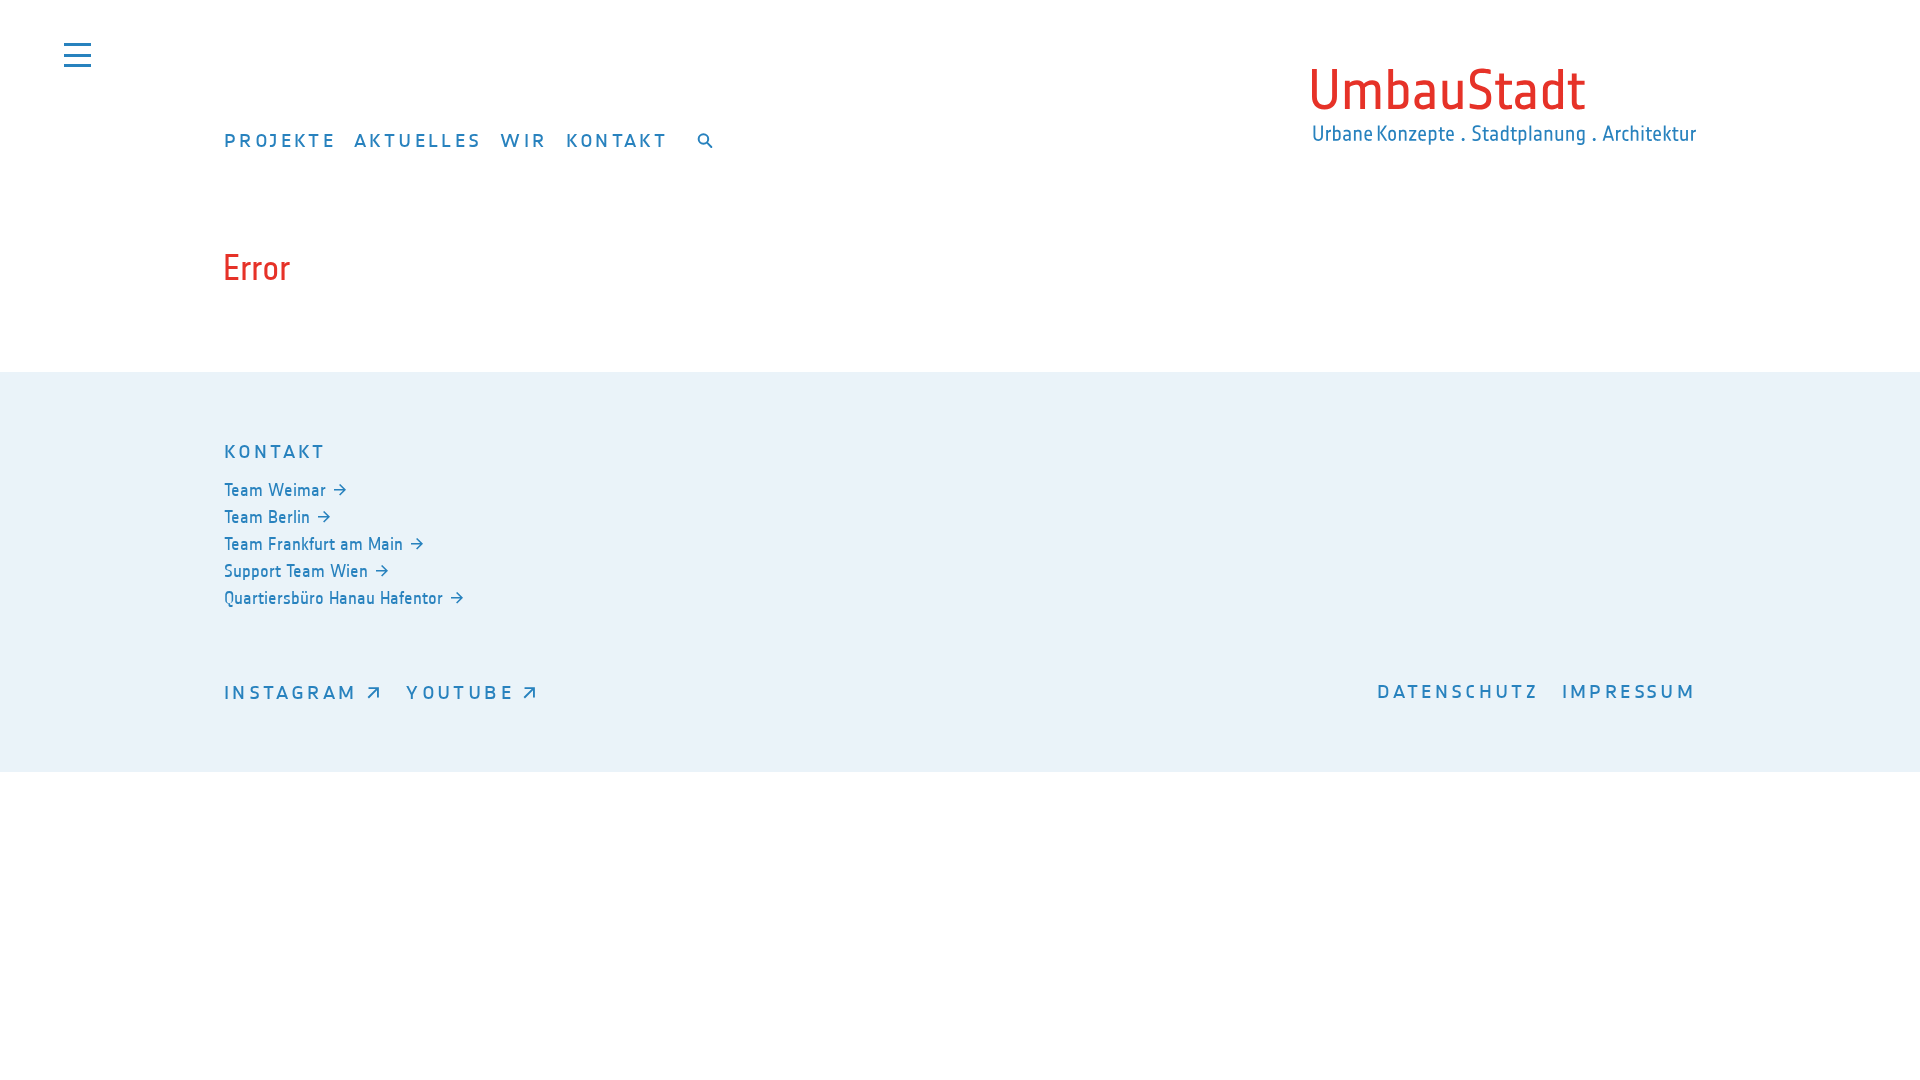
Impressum (1629, 690)
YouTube (460, 691)
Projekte (280, 139)
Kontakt (617, 139)
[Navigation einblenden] (77, 54)
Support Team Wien (296, 571)
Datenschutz (1458, 690)
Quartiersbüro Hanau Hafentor (333, 598)
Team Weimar (275, 490)
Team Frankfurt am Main (313, 544)
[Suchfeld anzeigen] (705, 140)
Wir (523, 139)
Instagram (290, 691)
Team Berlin (267, 517)
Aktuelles (418, 139)
